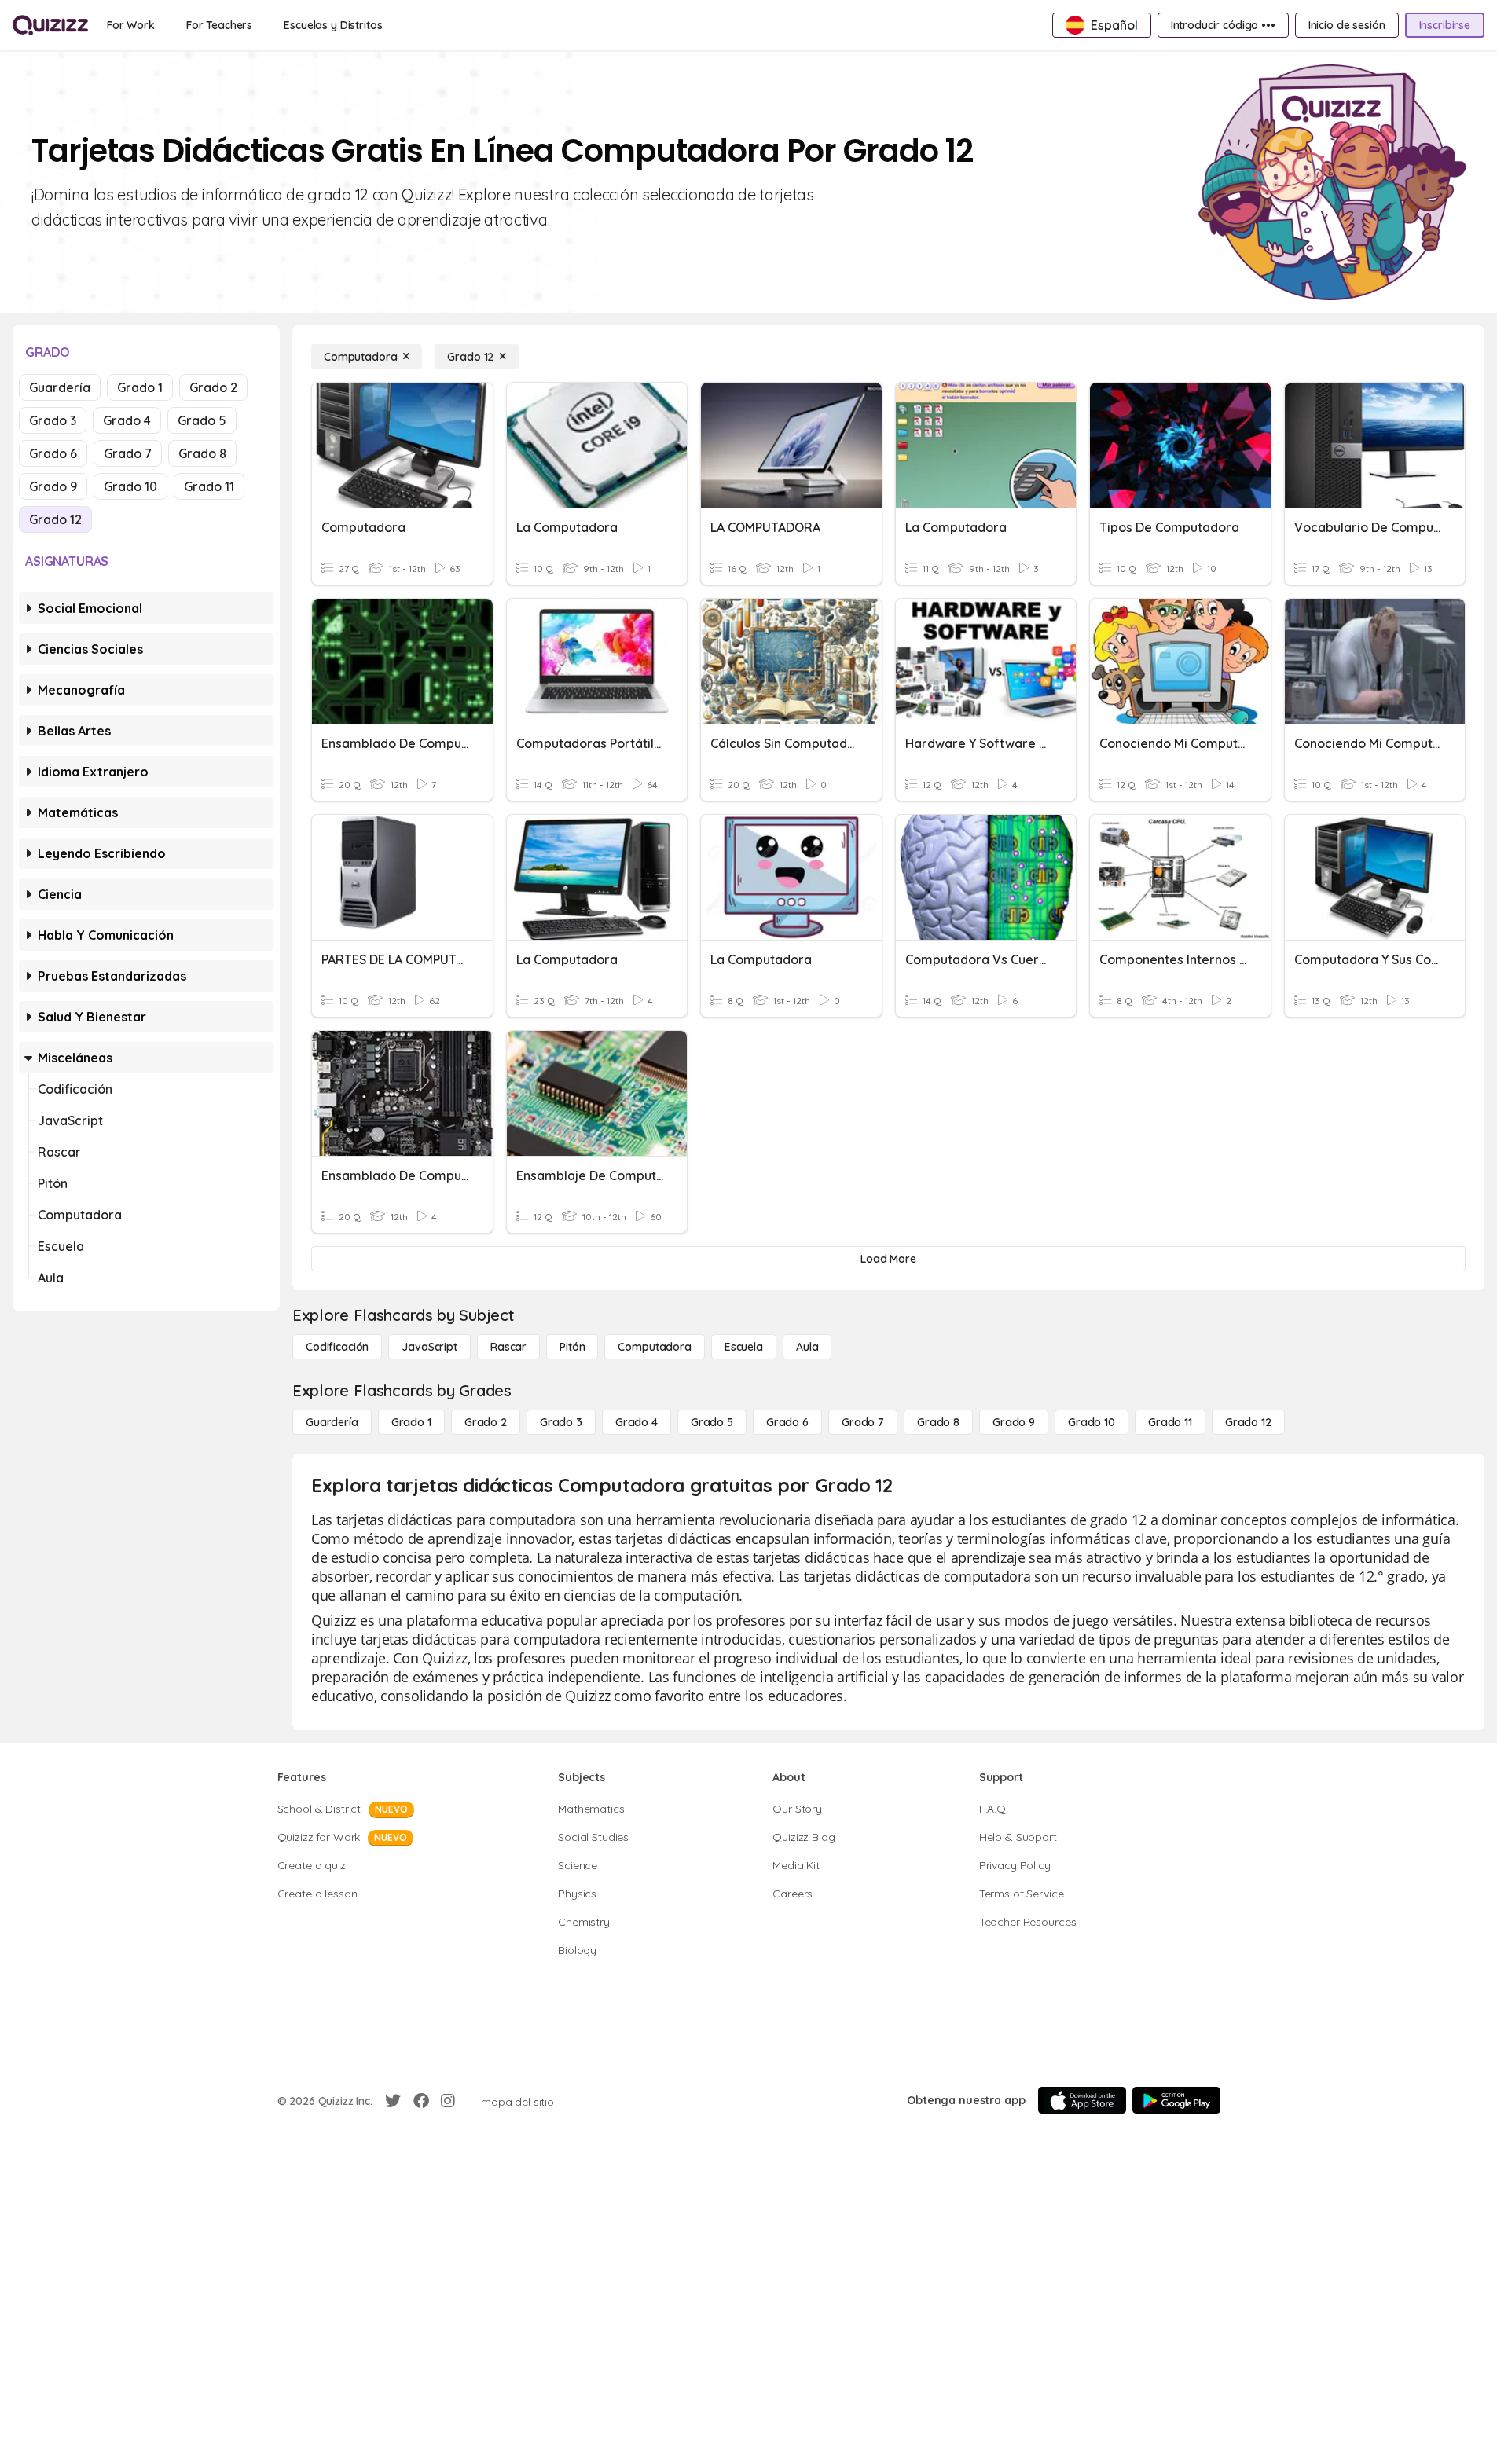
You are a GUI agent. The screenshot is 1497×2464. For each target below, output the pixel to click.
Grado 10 (130, 486)
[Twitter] (393, 2101)
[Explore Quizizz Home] (50, 25)
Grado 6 (53, 453)
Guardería (60, 387)
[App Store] (1082, 2100)
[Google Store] (1176, 2100)
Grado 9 (53, 486)
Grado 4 (127, 420)
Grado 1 (140, 387)
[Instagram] (448, 2101)
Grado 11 (209, 486)
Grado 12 (55, 519)
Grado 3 (53, 420)
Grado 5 (202, 420)
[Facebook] (421, 2101)
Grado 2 (213, 387)
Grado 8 (202, 453)
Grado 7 (128, 453)
